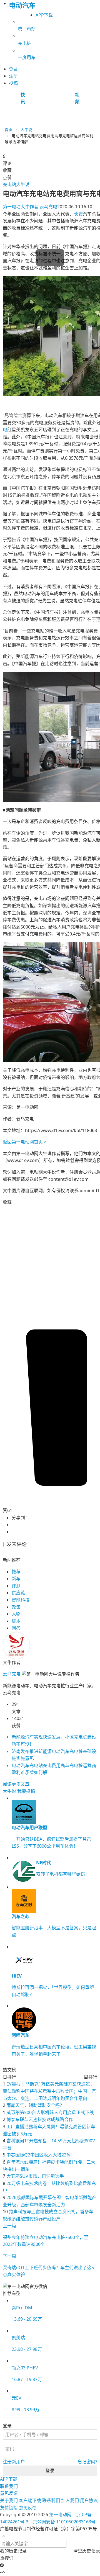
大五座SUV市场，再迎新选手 (35, 2176)
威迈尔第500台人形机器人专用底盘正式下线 (50, 2112)
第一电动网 (60, 2515)
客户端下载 (30, 2500)
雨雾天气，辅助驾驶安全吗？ (35, 2105)
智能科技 (21, 1600)
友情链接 (9, 2508)
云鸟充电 (30, 207)
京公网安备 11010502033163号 (64, 2522)
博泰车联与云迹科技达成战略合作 (40, 2119)
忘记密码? (87, 2462)
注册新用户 (14, 2462)
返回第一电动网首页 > (25, 1142)
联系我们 (9, 2486)
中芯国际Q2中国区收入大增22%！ (40, 2155)
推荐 (16, 1572)
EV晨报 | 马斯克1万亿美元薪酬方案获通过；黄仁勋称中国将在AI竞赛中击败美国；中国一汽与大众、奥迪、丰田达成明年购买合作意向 (49, 2091)
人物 (16, 1614)
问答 (16, 1628)
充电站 (9, 184)
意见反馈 (9, 2493)
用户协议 (89, 2500)
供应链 (18, 1593)
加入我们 (70, 2500)
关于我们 (9, 2500)
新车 (16, 1578)
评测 (16, 1586)
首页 (9, 129)
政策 (16, 1607)
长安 (78, 214)
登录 (50, 2470)
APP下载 (44, 15)
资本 (16, 1621)
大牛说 (26, 129)
